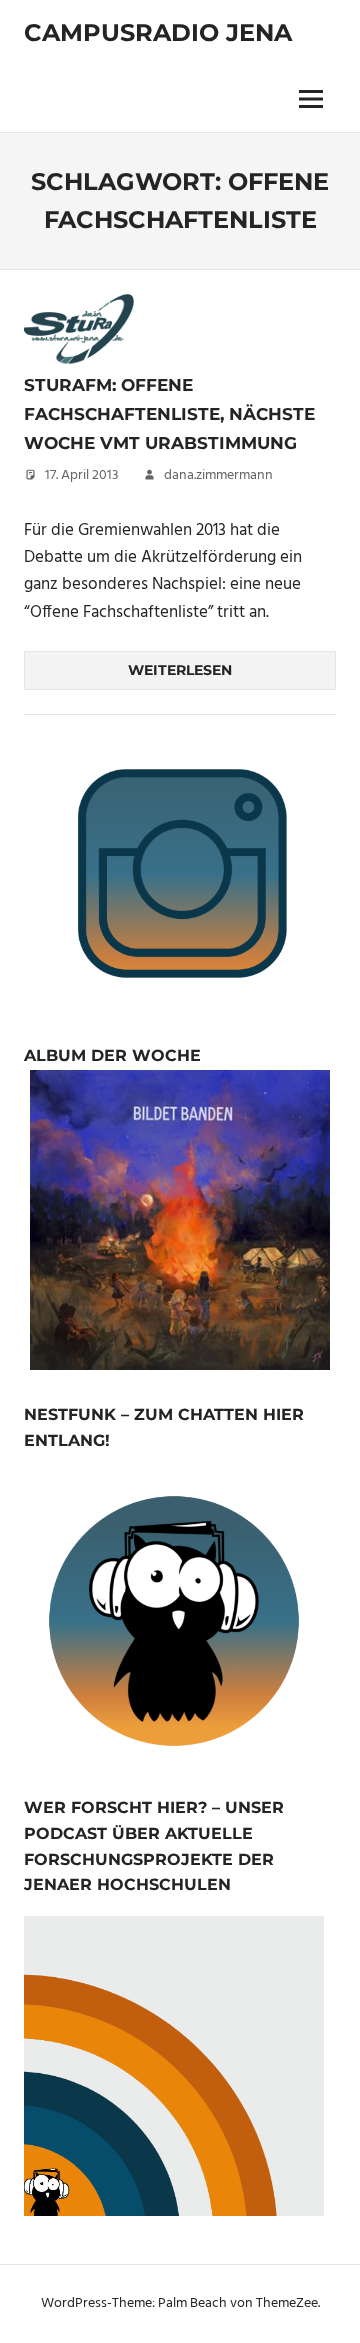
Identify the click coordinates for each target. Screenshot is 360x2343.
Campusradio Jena (158, 32)
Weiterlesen (180, 670)
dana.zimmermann (218, 475)
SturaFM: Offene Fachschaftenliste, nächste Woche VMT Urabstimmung (169, 413)
